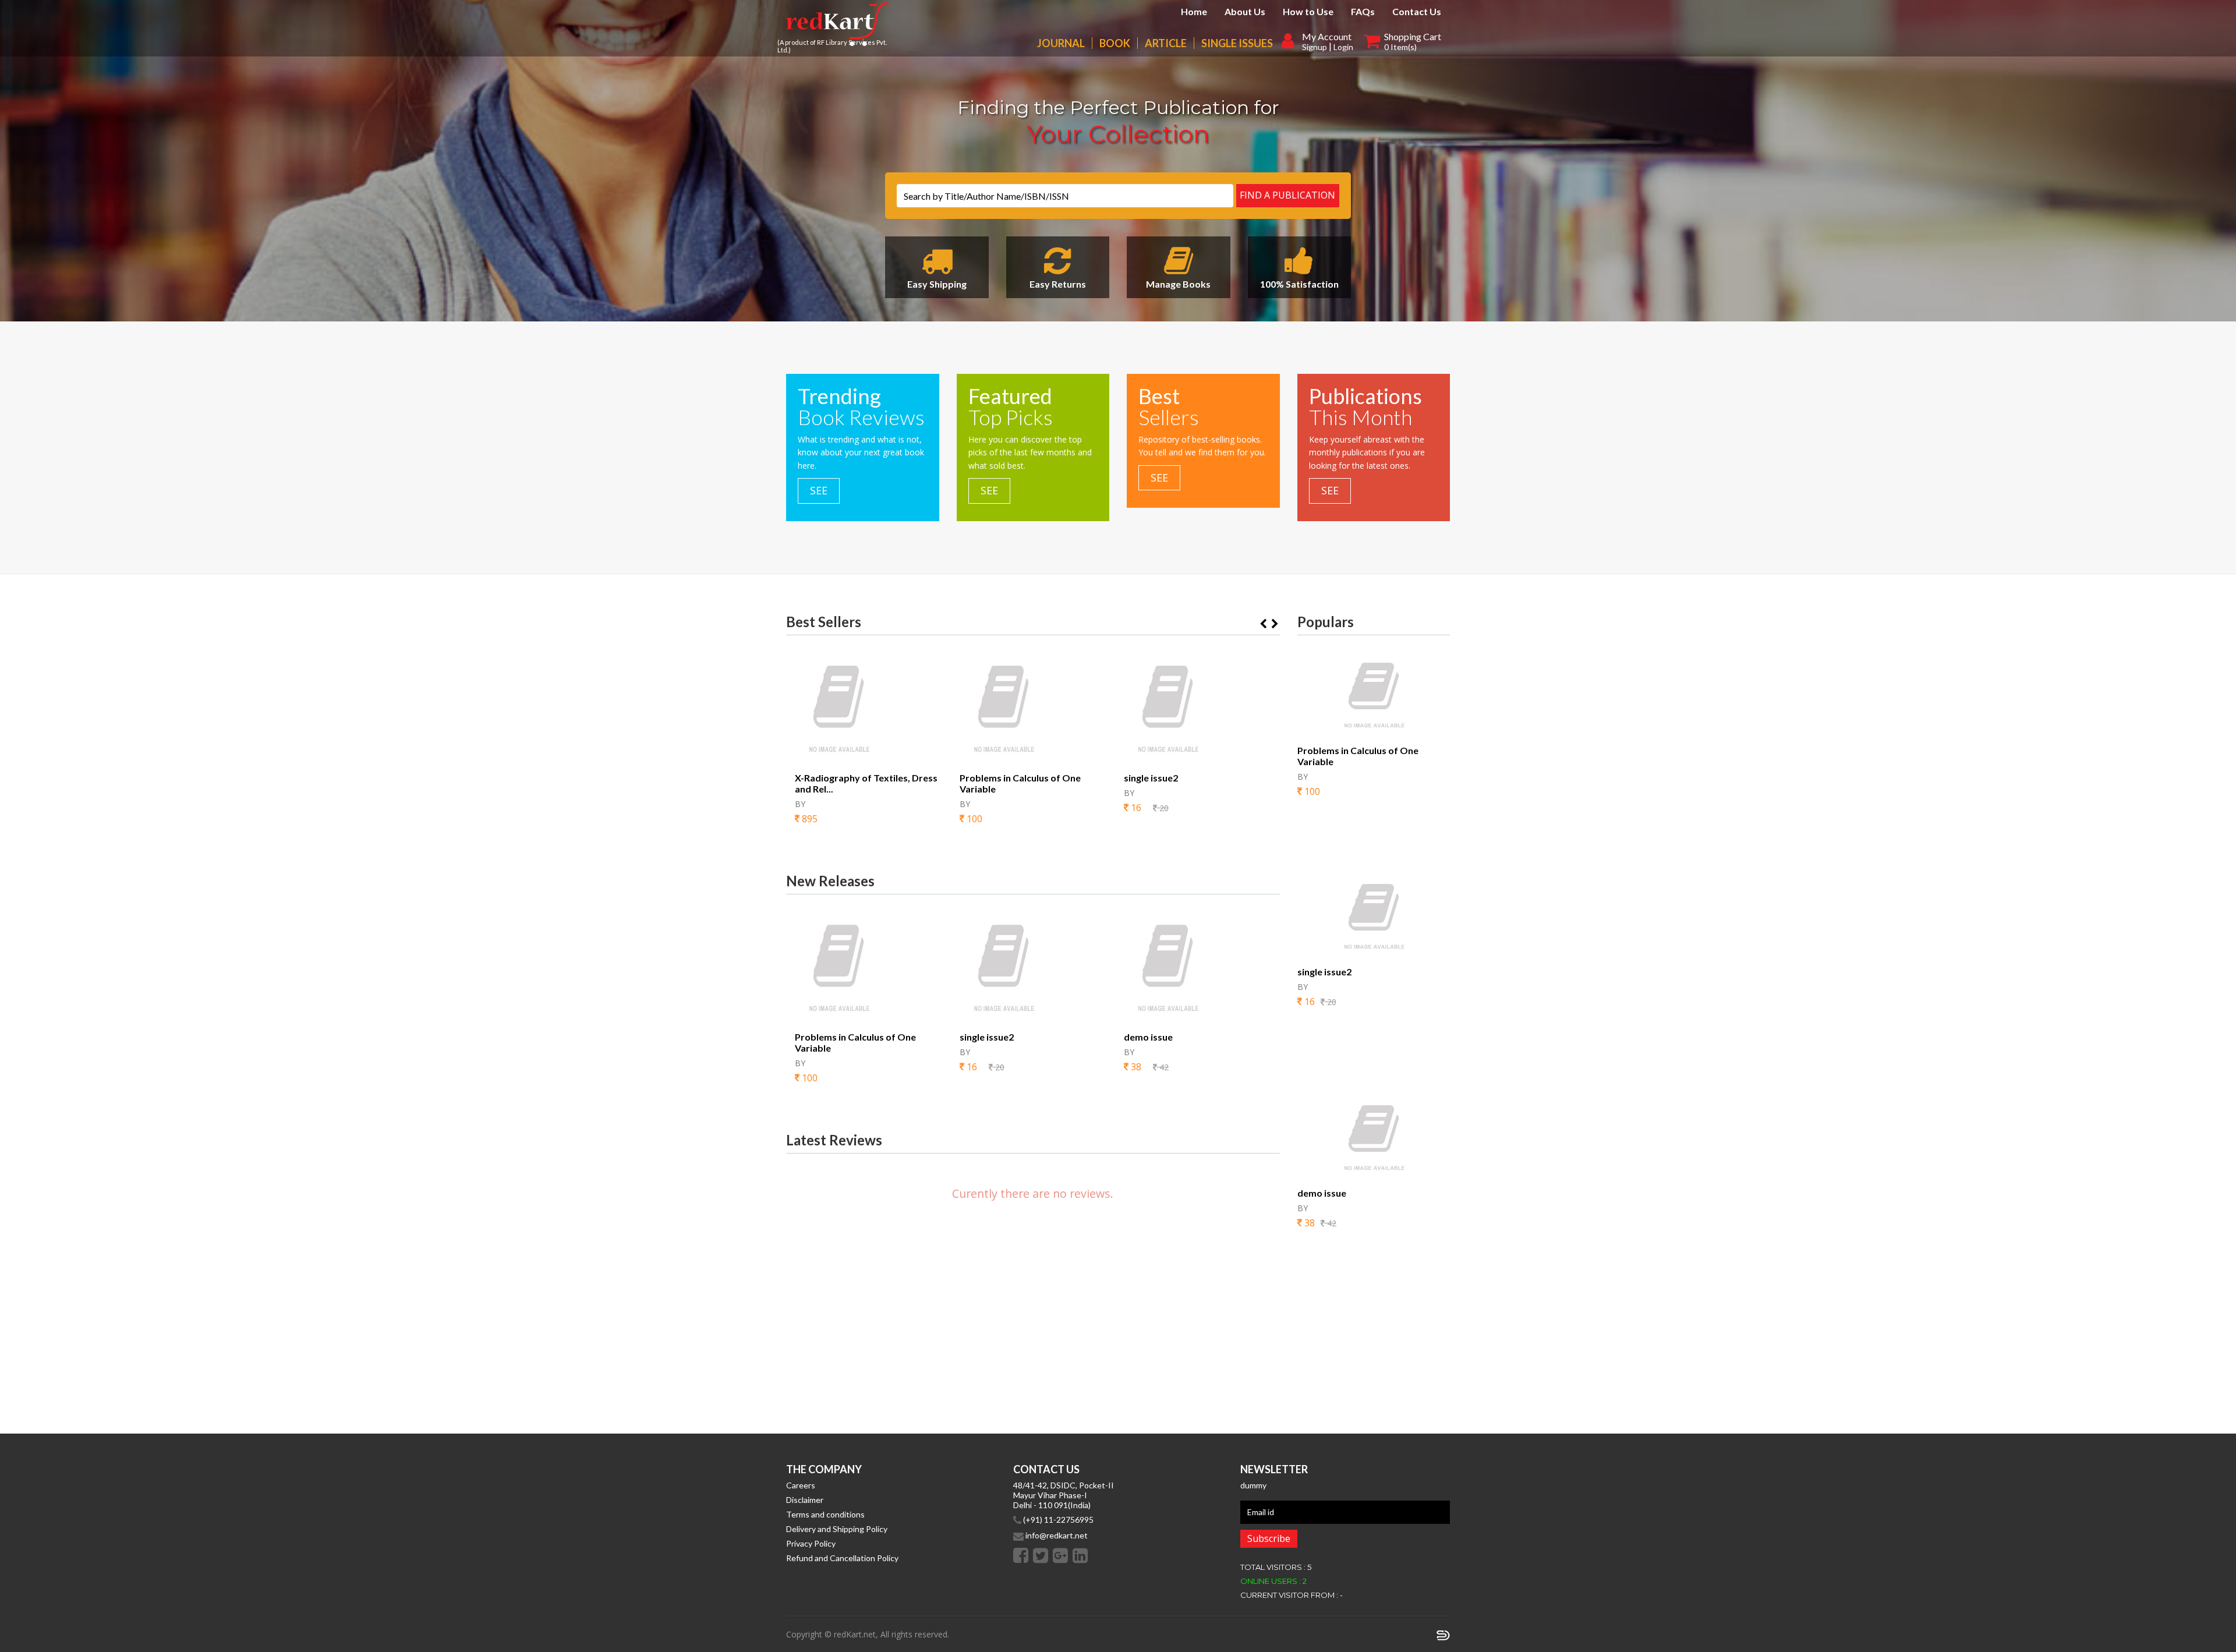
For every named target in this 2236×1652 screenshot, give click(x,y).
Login (1343, 47)
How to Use (1308, 11)
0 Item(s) (1400, 47)
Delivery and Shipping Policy (837, 1529)
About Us (1245, 11)
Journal (1061, 43)
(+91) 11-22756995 (1057, 1520)
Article (1166, 43)
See (819, 490)
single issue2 (1151, 778)
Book (1115, 43)
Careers (801, 1485)
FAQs (1363, 11)
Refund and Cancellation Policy (842, 1558)
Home (1194, 11)
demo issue (1148, 1037)
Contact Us (1417, 11)
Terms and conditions (825, 1514)
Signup (1315, 47)
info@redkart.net (1056, 1535)
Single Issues (1237, 43)
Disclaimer (805, 1500)
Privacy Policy (811, 1543)
